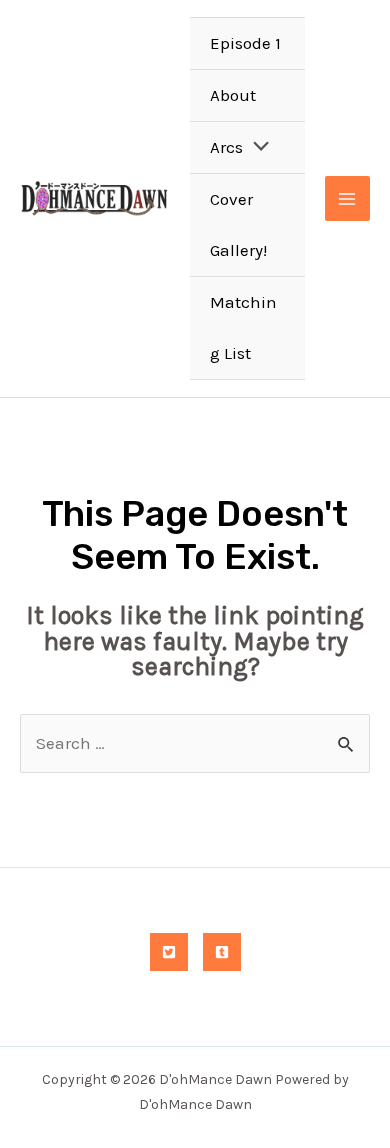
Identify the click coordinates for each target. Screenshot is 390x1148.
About (233, 95)
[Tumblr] (222, 952)
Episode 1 (245, 43)
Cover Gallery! (238, 224)
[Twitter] (169, 952)
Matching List (243, 327)
